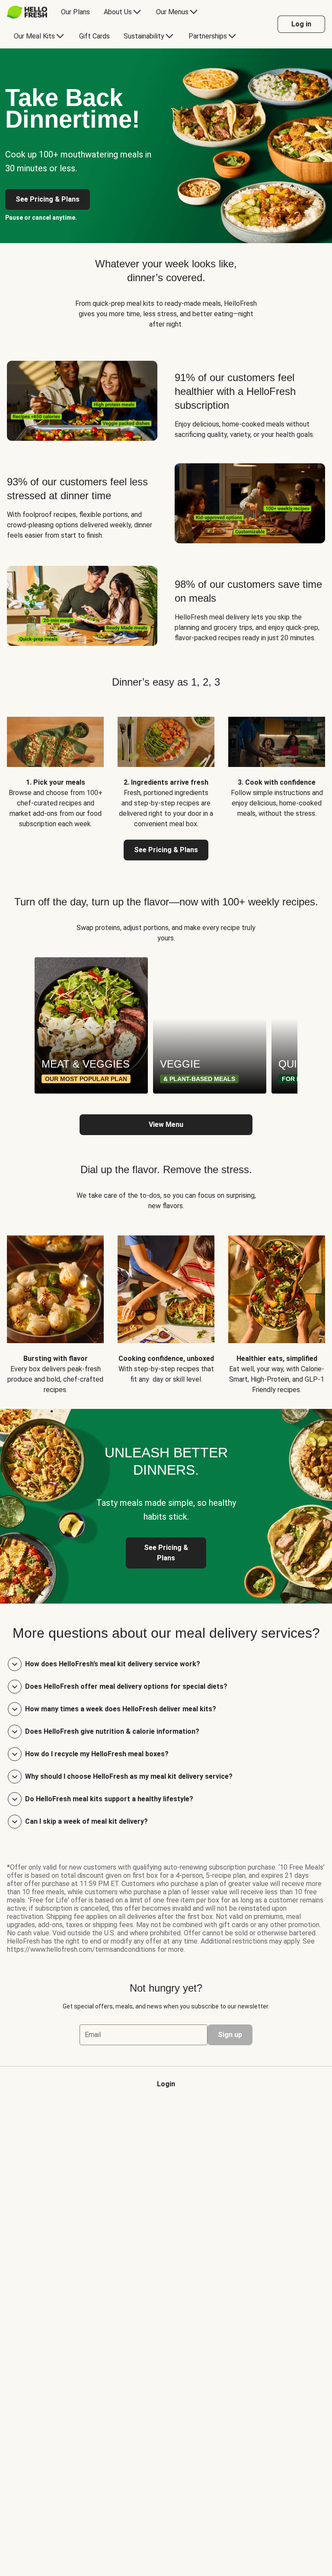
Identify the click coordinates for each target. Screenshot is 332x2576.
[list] (166, 1025)
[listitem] (55, 766)
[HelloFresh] (27, 12)
